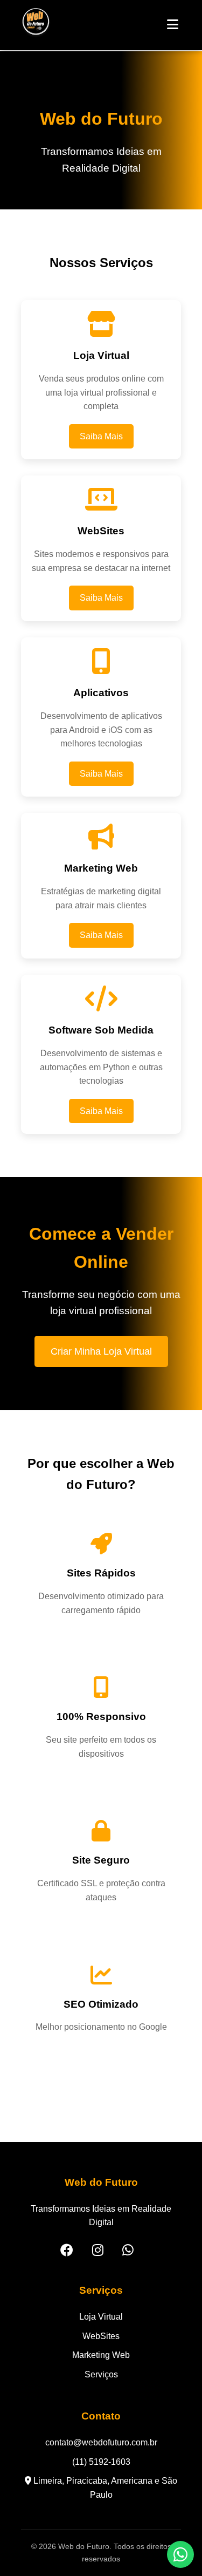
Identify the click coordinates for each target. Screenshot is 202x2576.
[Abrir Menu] (173, 25)
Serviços (101, 2374)
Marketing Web (101, 2355)
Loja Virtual (101, 2317)
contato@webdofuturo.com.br (101, 2442)
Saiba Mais (101, 436)
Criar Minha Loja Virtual (101, 1351)
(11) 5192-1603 (101, 2462)
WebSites (101, 2336)
